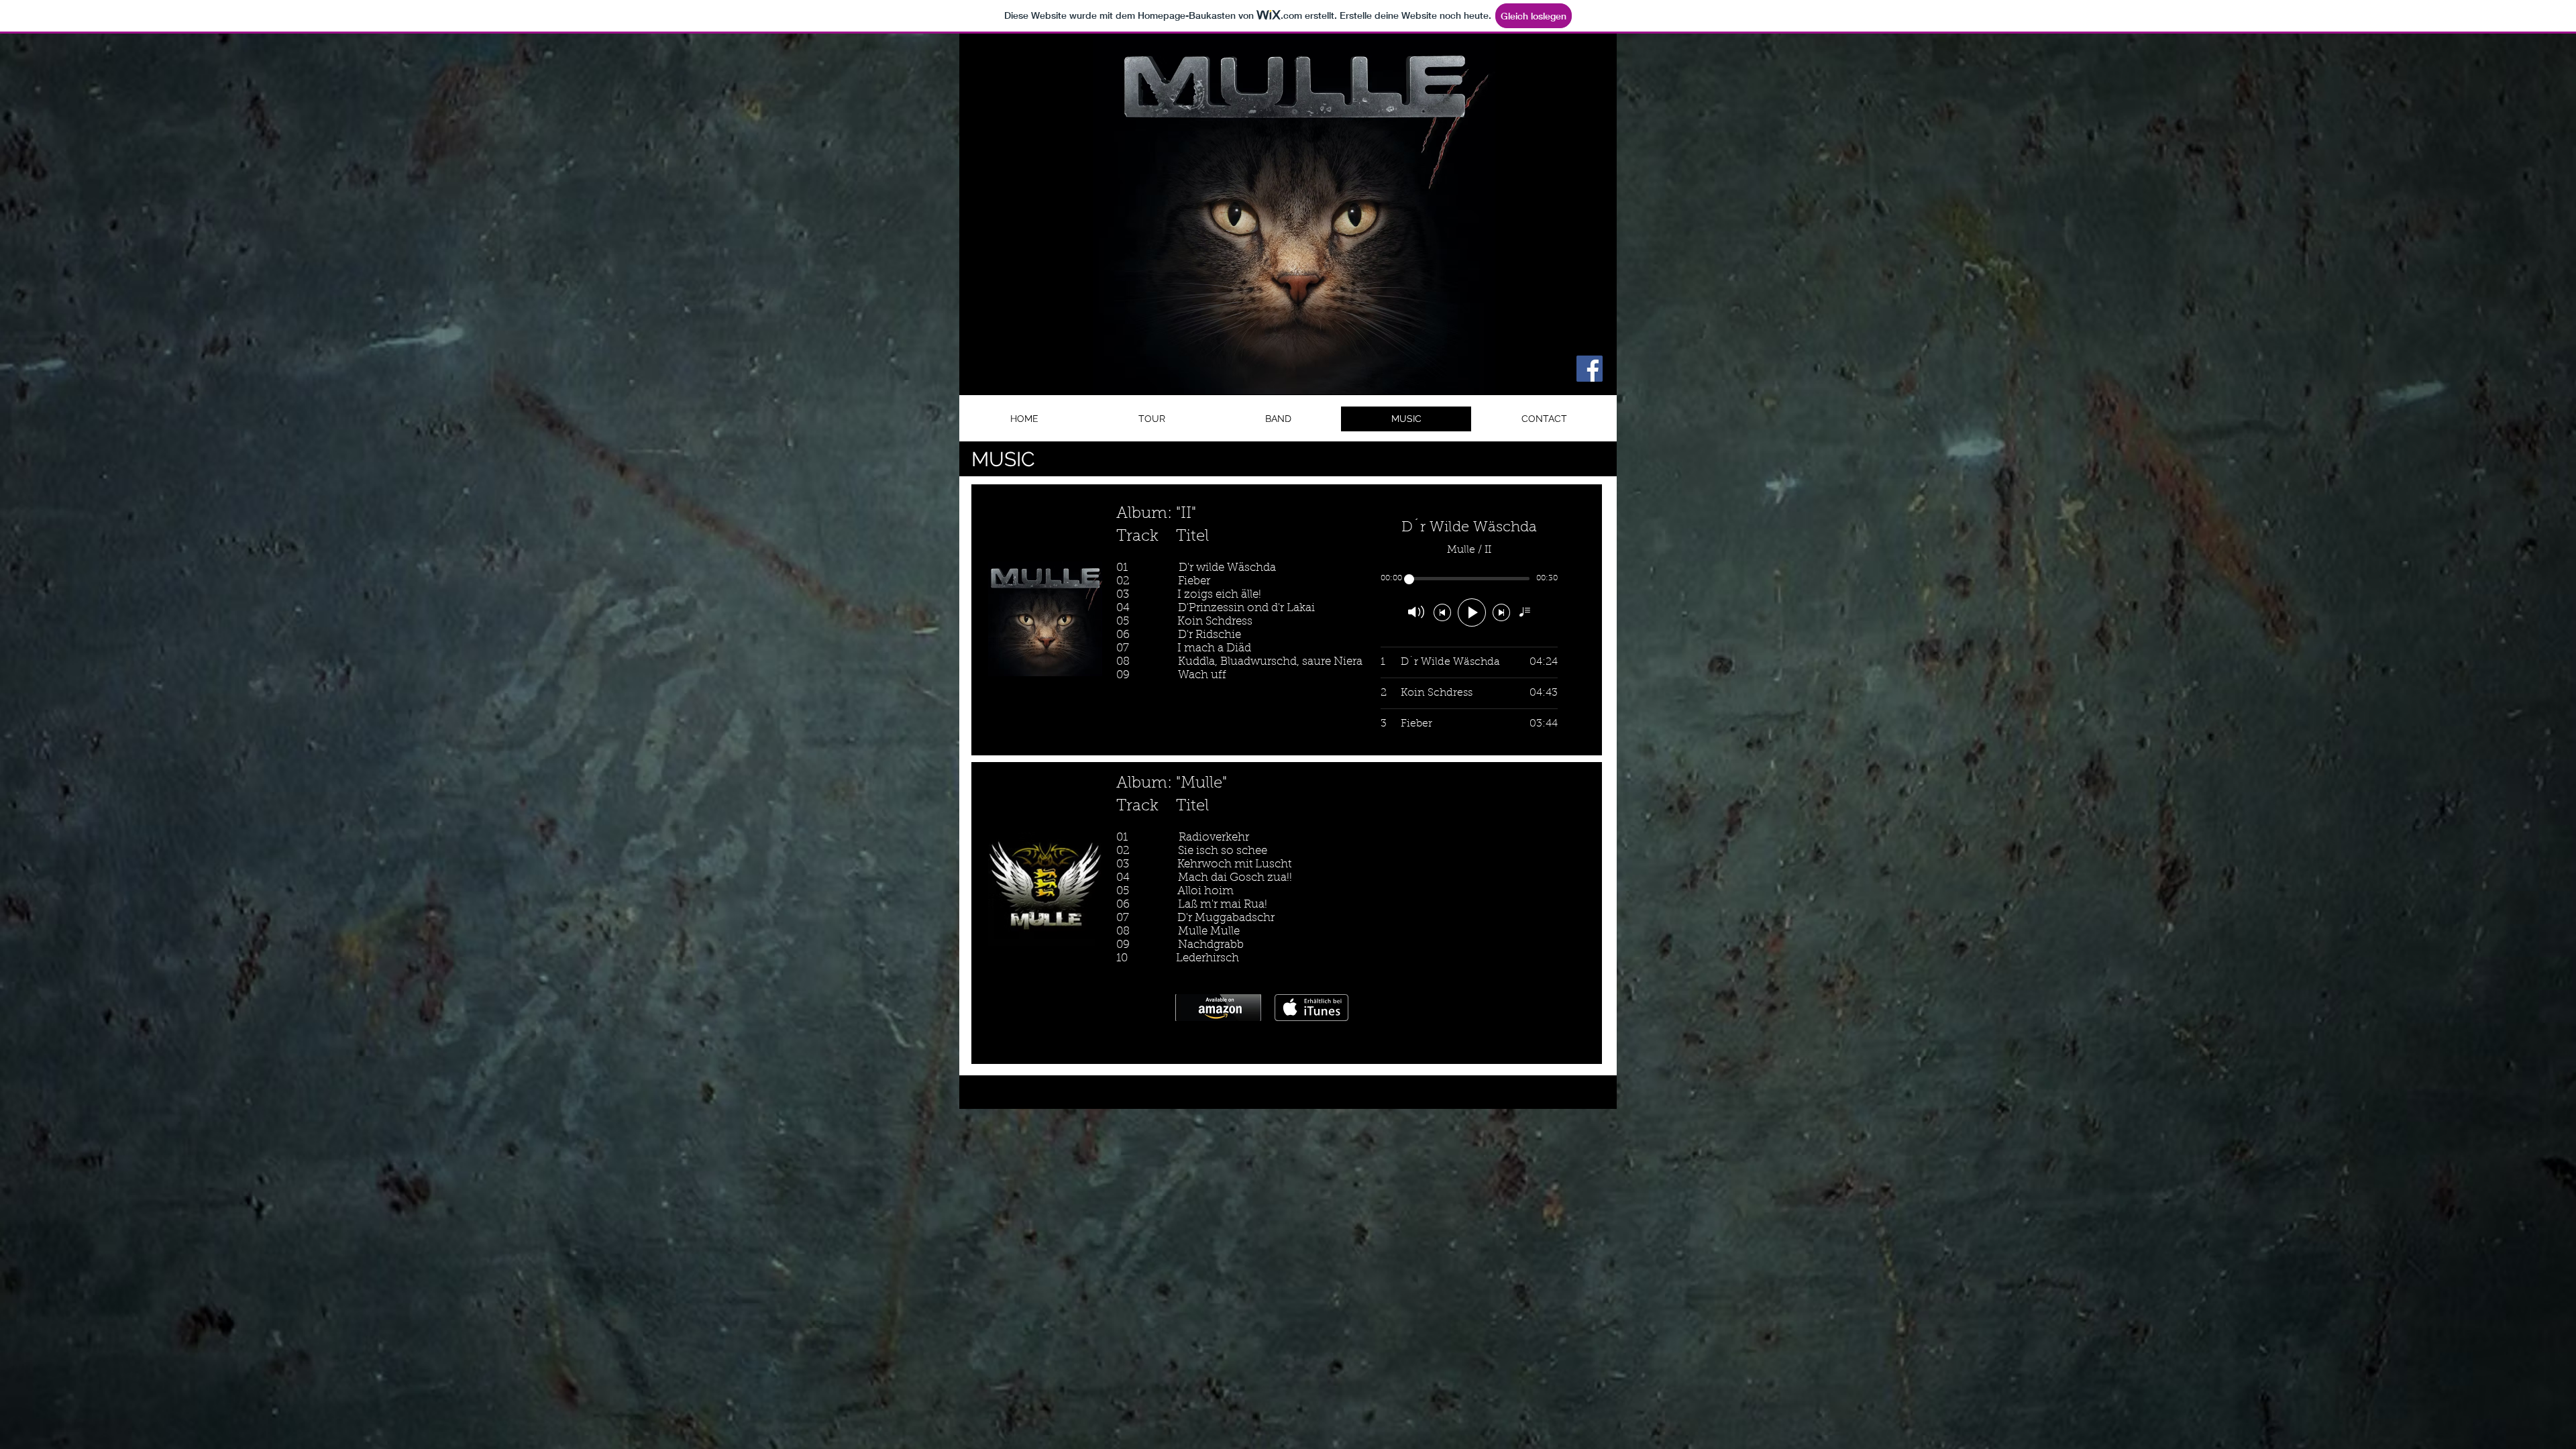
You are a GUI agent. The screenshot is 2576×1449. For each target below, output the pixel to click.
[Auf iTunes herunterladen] (1311, 1008)
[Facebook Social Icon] (1590, 369)
